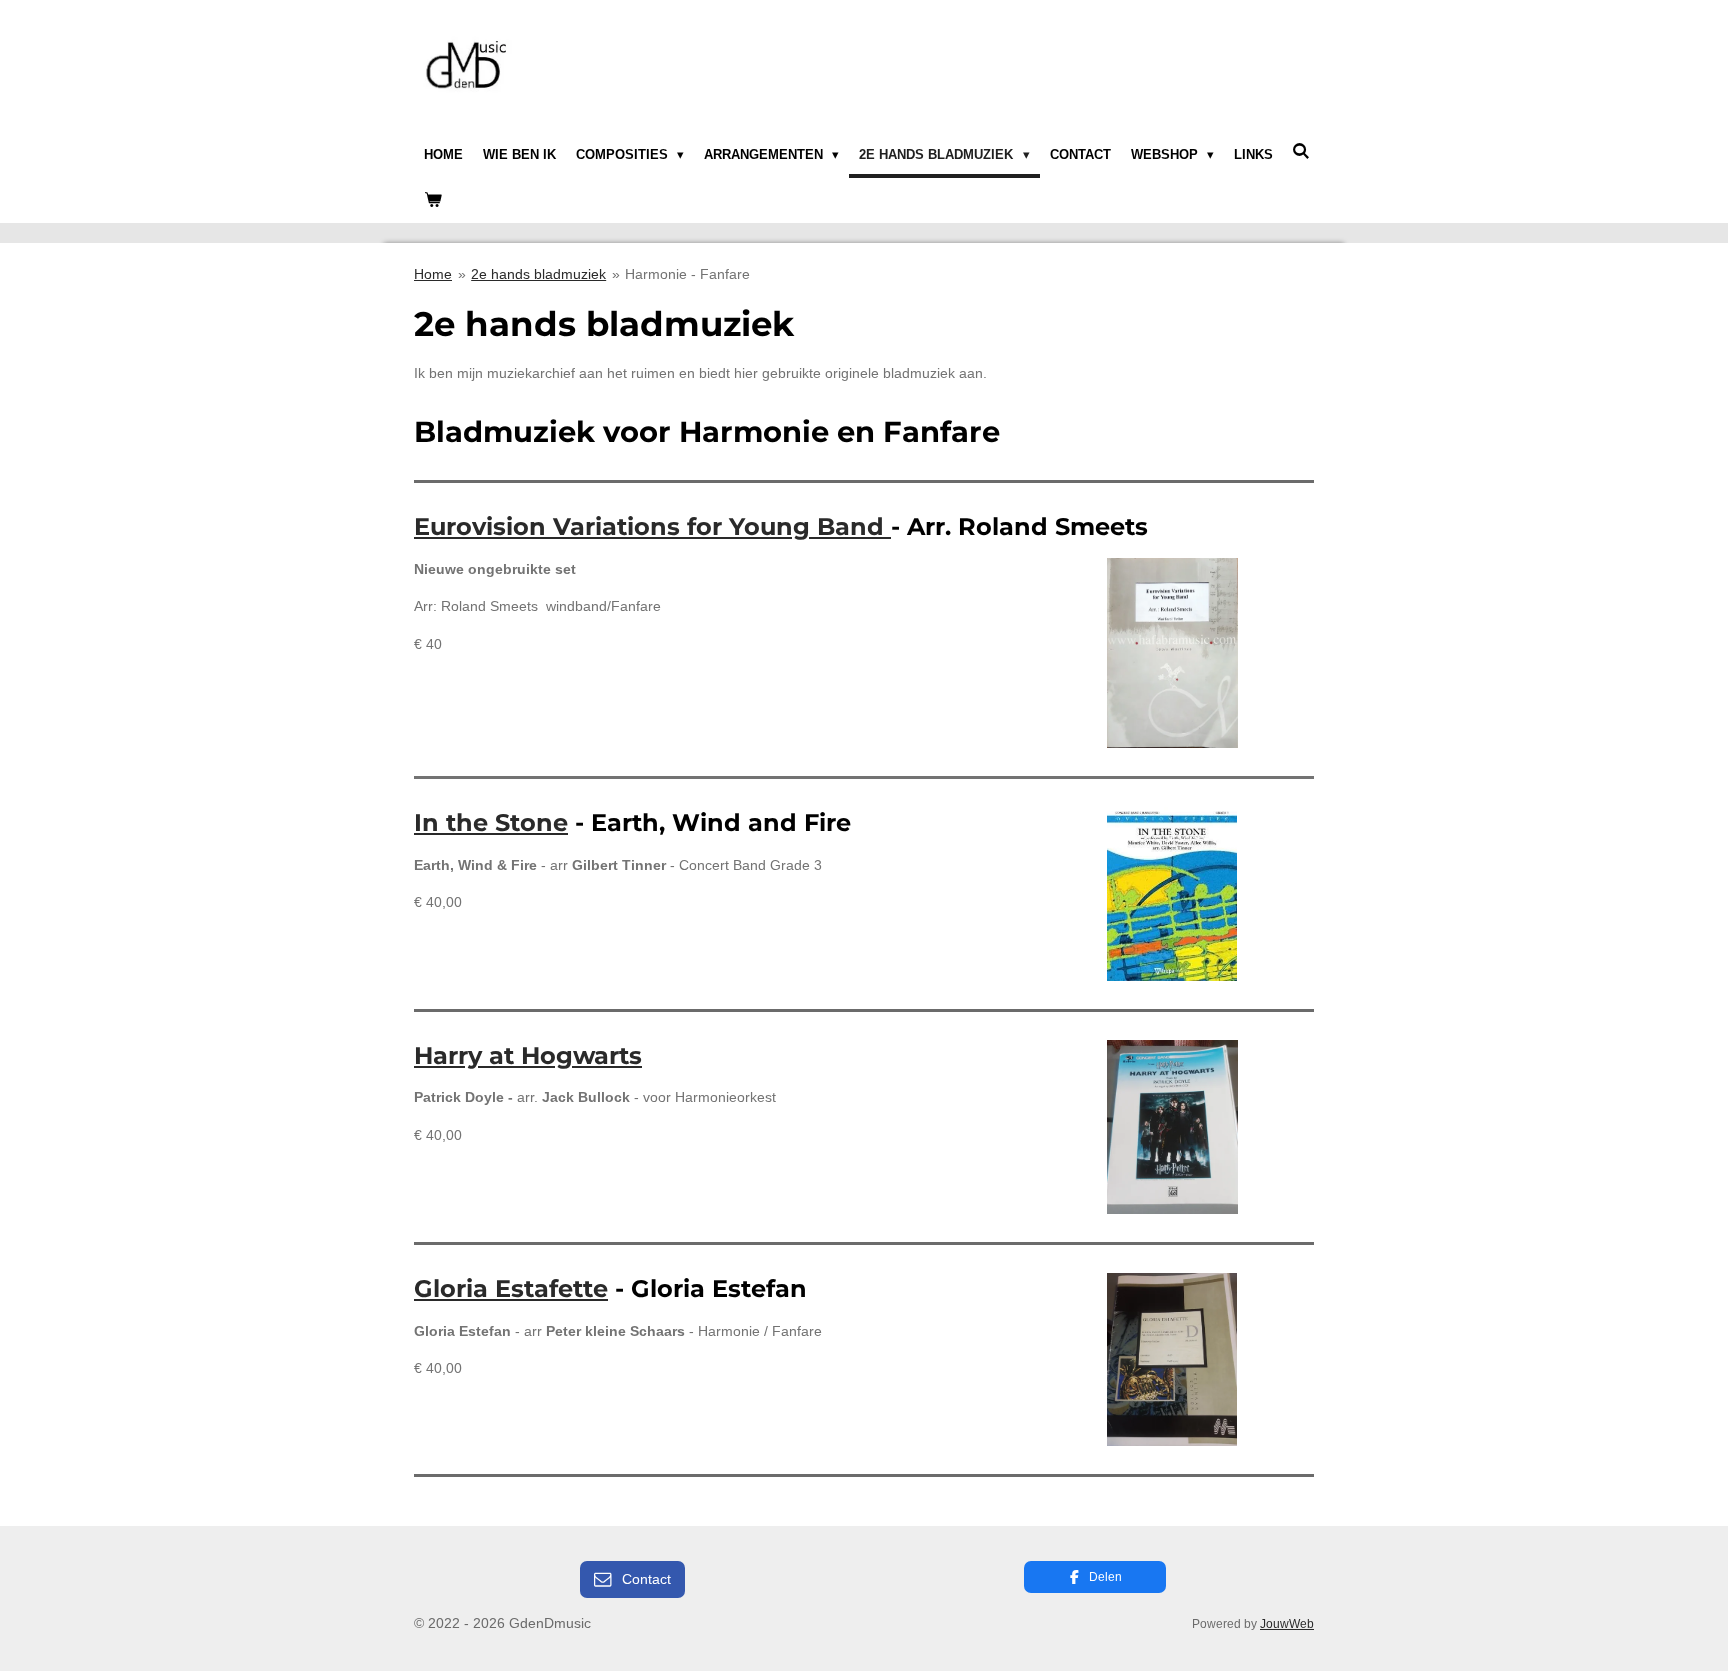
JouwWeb (1287, 1623)
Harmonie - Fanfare (687, 274)
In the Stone (491, 822)
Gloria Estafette (511, 1288)
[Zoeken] (1302, 151)
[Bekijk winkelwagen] (433, 201)
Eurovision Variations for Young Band (652, 526)
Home (433, 274)
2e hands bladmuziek (538, 274)
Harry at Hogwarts (528, 1055)
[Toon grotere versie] (1172, 653)
